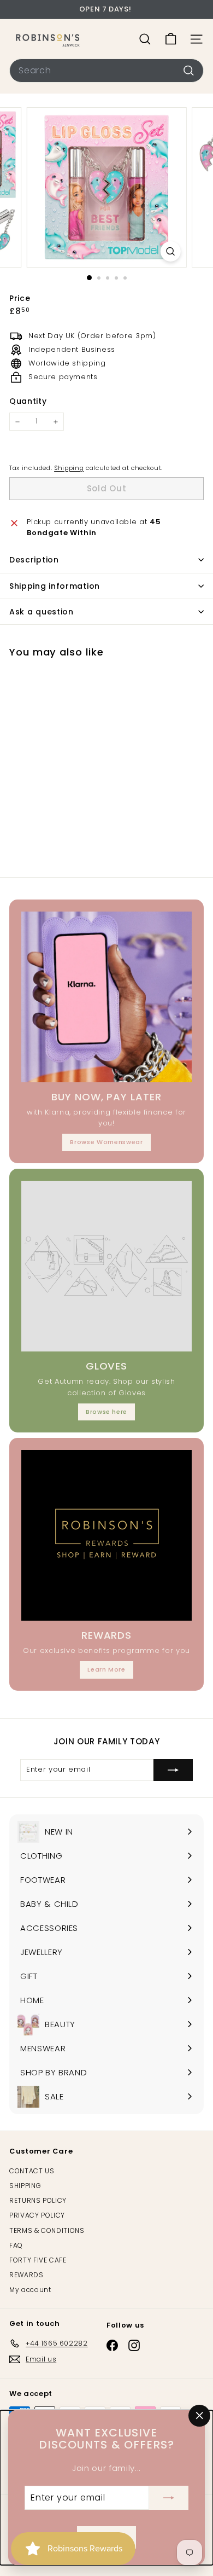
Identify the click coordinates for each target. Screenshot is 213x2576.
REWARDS (26, 2275)
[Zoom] (170, 251)
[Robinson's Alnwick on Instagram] (134, 2345)
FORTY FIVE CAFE (38, 2260)
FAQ (16, 2245)
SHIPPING (25, 2186)
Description (34, 560)
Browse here (106, 1412)
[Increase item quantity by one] (56, 422)
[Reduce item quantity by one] (17, 422)
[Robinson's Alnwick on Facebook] (112, 2345)
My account (30, 2290)
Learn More (106, 1669)
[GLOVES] (106, 1266)
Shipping (69, 468)
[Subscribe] (169, 2498)
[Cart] (171, 39)
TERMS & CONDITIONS (47, 2230)
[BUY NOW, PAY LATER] (106, 997)
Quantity (28, 401)
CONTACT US (32, 2171)
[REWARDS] (106, 1535)
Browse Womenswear (106, 1142)
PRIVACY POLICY (37, 2215)
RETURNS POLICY (38, 2200)
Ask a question (42, 612)
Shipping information (55, 586)
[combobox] (106, 71)
